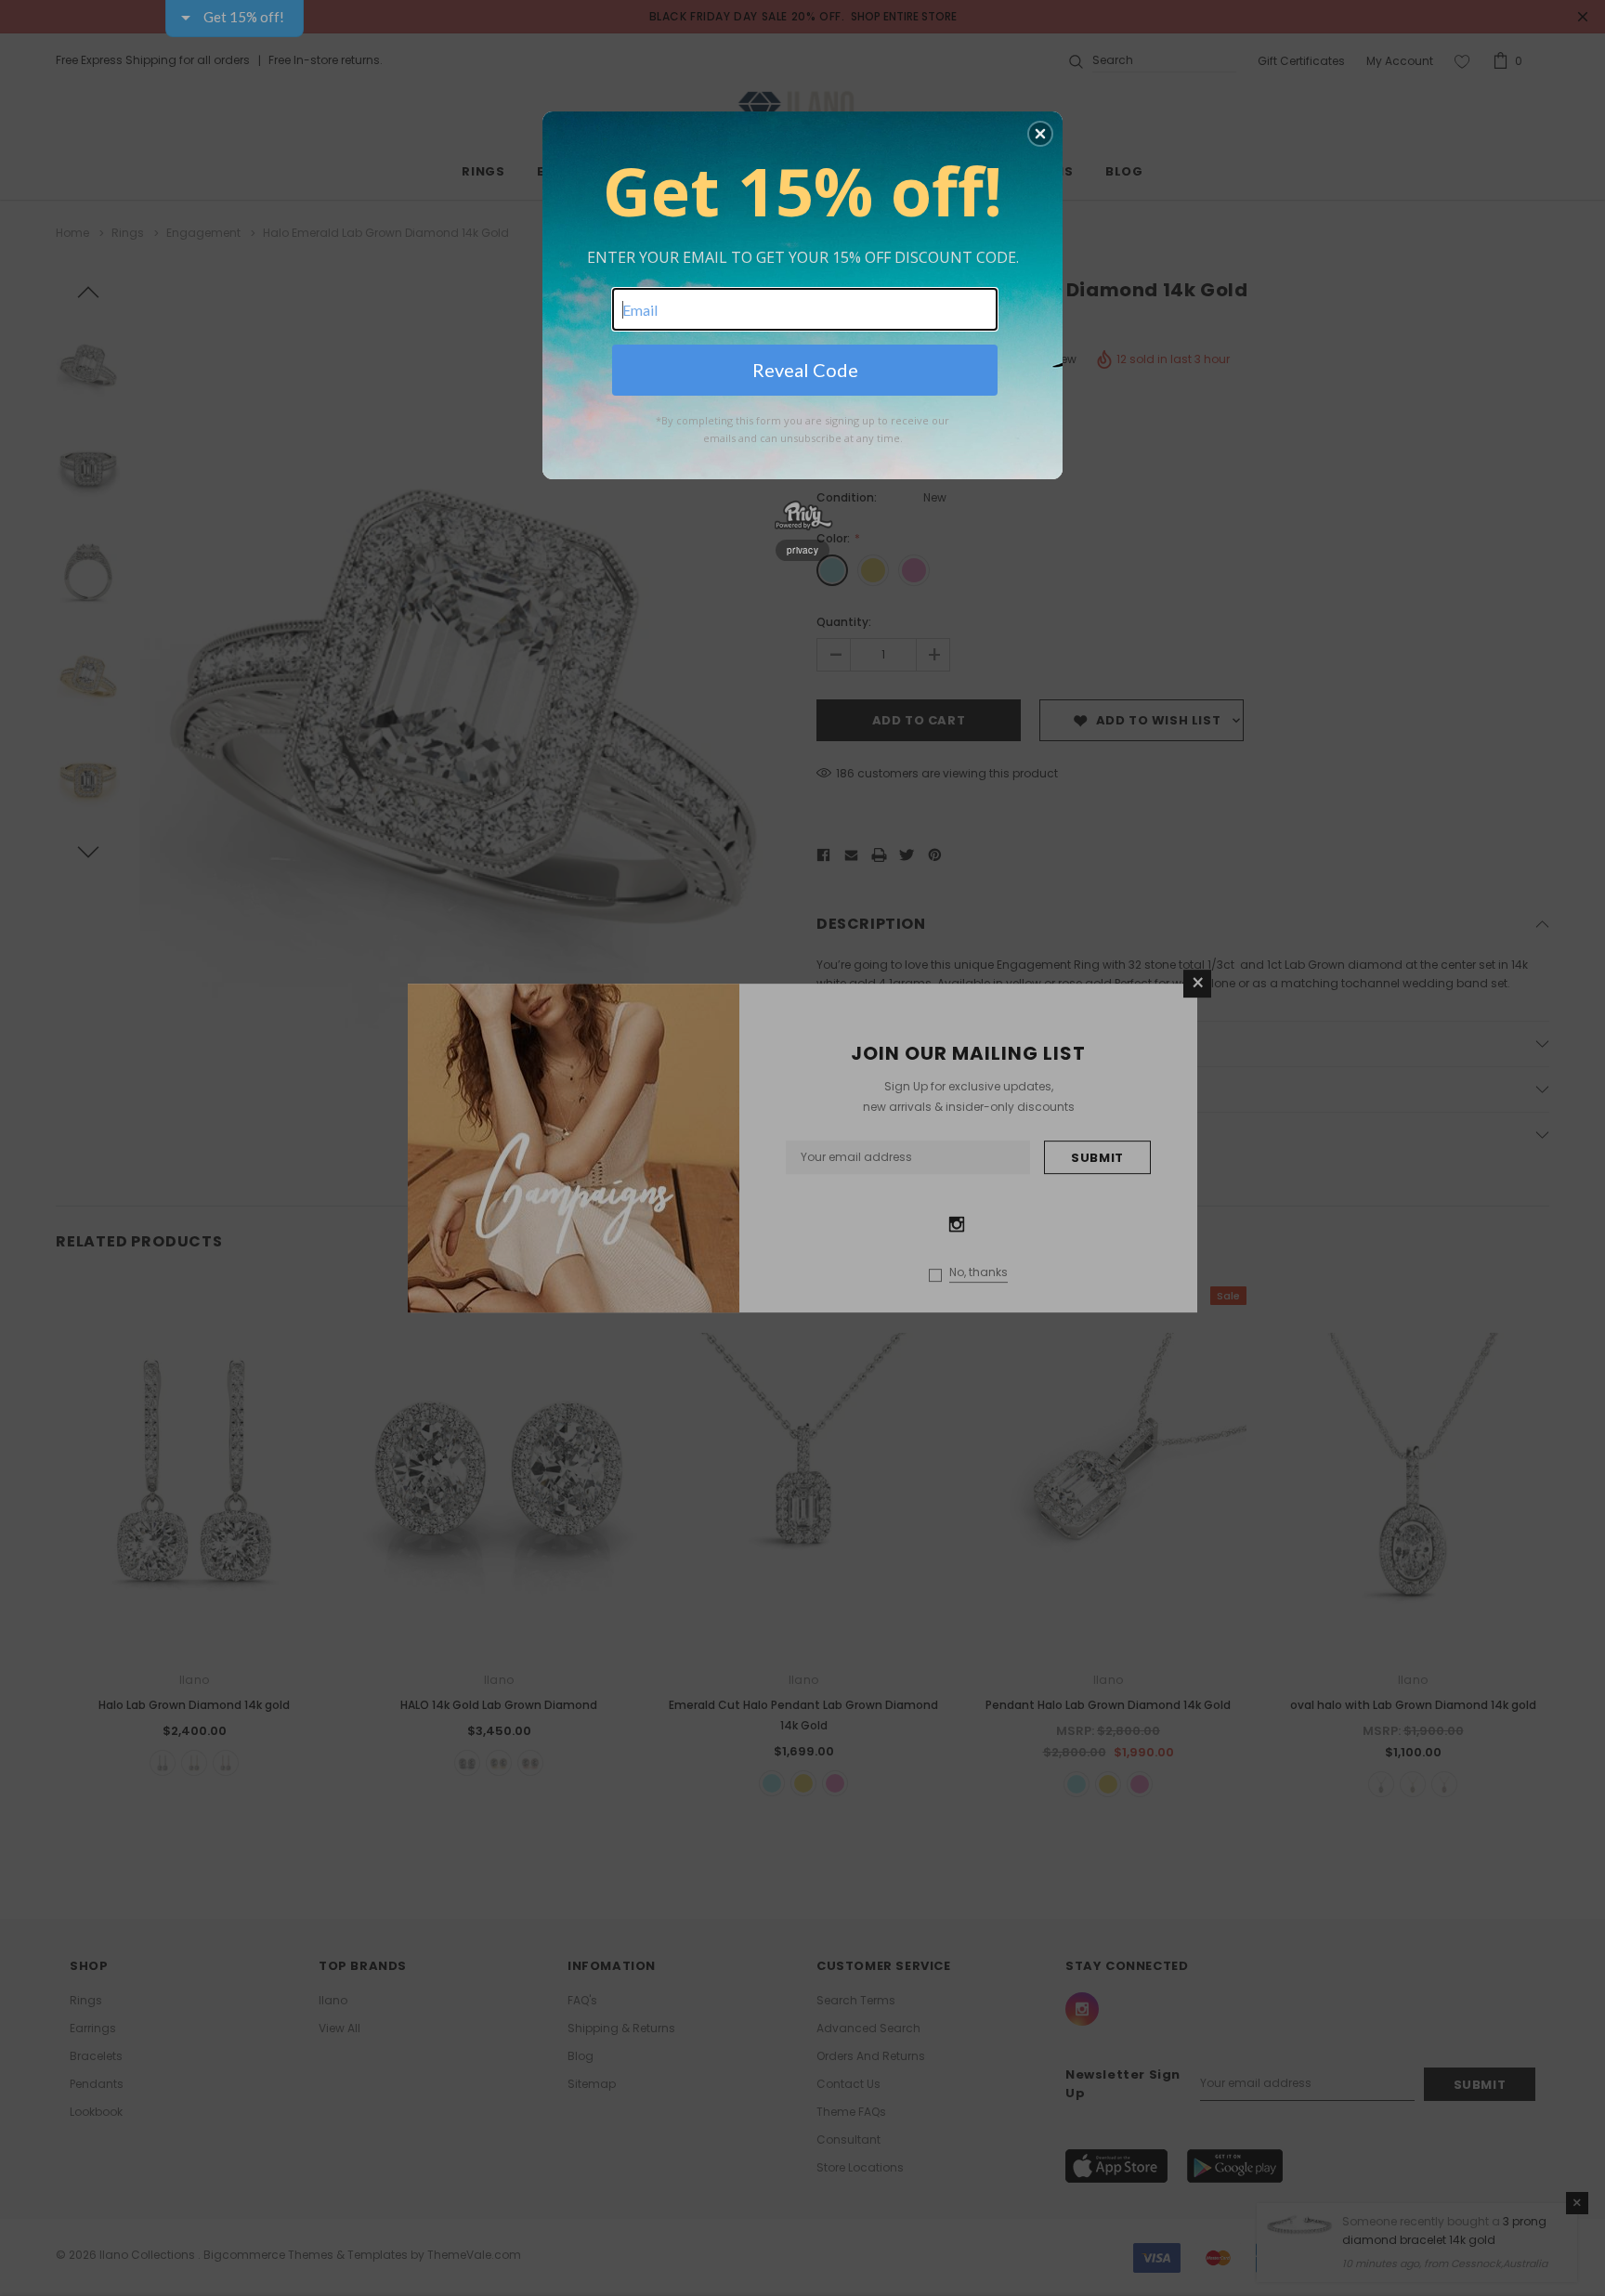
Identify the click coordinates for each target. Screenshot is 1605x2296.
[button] (1040, 134)
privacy (802, 550)
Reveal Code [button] (805, 370)
